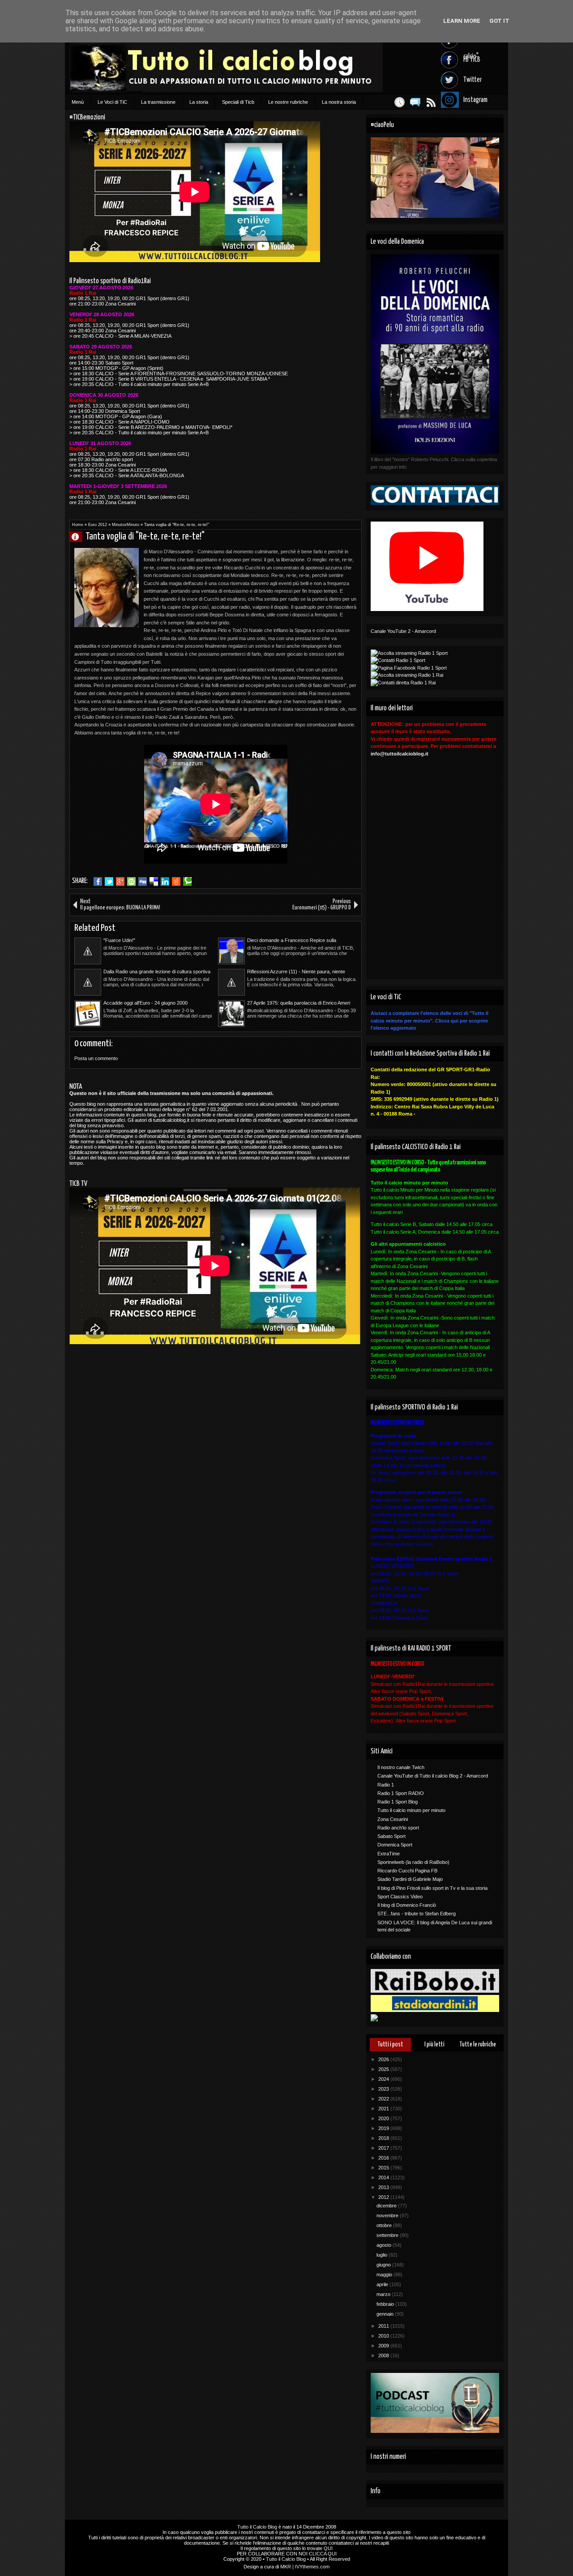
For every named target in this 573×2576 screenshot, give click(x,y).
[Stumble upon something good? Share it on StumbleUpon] (131, 882)
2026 (384, 2059)
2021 (384, 2109)
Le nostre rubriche (288, 102)
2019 (384, 2128)
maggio (385, 2275)
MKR (286, 2567)
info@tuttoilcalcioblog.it (400, 754)
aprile (383, 2284)
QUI (328, 2548)
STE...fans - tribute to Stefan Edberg (417, 1914)
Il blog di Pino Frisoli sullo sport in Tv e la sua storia (432, 1888)
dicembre (387, 2206)
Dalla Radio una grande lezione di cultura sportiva (157, 972)
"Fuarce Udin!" (119, 940)
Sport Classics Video (400, 1897)
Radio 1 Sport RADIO (401, 1793)
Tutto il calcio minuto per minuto (411, 1810)
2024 (384, 2079)
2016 (384, 2158)
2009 (384, 2346)
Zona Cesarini (393, 1819)
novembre (388, 2215)
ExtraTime (389, 1854)
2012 (384, 2197)
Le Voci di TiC (112, 102)
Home (78, 525)
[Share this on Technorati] (187, 882)
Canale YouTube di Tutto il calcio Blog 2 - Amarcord (433, 1776)
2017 (384, 2148)
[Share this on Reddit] (176, 882)
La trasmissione (158, 102)
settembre (388, 2235)
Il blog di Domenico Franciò (407, 1905)
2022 (384, 2099)
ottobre (385, 2225)
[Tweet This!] (109, 882)
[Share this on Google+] (120, 882)
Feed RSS (431, 102)
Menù (78, 102)
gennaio (386, 2314)
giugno (384, 2265)
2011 (384, 2326)
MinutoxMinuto (126, 525)
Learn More (462, 21)
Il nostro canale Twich (401, 1767)
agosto (385, 2245)
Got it (499, 21)
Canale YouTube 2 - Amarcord (403, 631)
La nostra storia (339, 102)
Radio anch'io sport (398, 1828)
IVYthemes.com (312, 2567)
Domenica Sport (395, 1845)
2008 (384, 2355)
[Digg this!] (143, 882)
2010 (384, 2336)
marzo (384, 2294)
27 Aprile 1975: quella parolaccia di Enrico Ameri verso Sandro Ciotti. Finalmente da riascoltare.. (299, 1003)
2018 (384, 2138)
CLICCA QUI (323, 2554)
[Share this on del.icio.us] (154, 882)
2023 (384, 2089)
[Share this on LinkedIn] (165, 882)
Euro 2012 (98, 525)
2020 (384, 2118)
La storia (199, 102)
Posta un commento (96, 1058)
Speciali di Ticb (238, 102)
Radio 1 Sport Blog (398, 1802)
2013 (384, 2187)
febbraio (386, 2304)
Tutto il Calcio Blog (257, 2527)
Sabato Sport (391, 1836)
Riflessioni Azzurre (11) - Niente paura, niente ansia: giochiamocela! (296, 972)
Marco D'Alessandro (79, 537)
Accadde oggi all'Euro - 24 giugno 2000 (145, 1003)
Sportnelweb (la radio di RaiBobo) (413, 1862)
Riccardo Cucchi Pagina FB (407, 1871)
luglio (383, 2255)
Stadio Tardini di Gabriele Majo (410, 1879)
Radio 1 (386, 1785)
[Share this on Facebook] (98, 882)
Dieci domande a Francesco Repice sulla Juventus (292, 941)
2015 (384, 2168)
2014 (384, 2177)
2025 (384, 2069)
